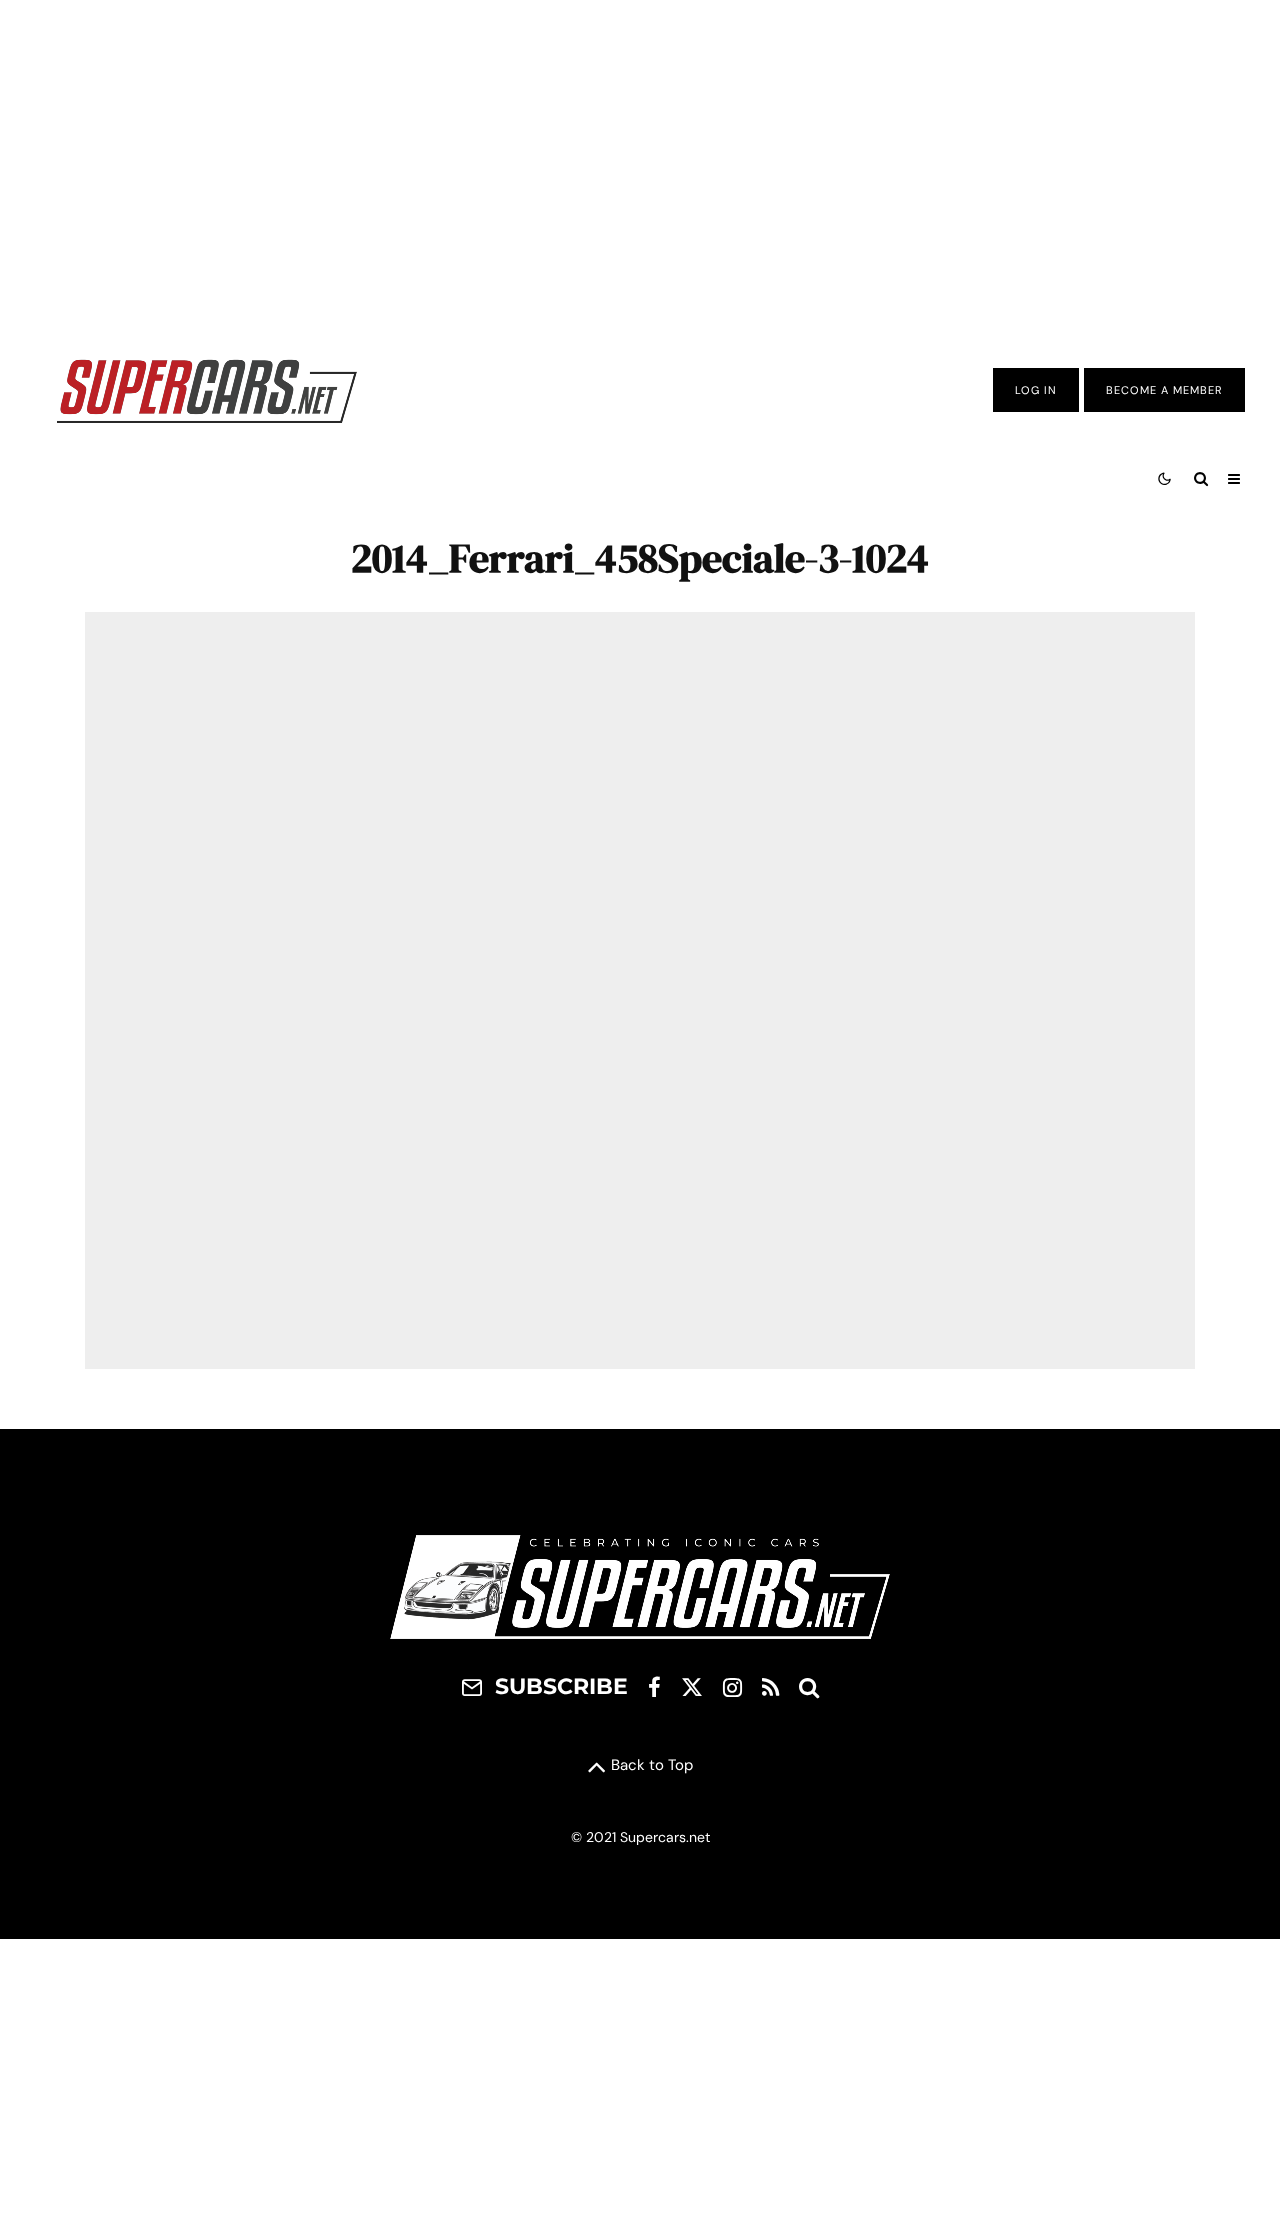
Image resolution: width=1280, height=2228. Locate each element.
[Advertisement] (640, 163)
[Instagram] (732, 1687)
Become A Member (1164, 390)
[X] (692, 1687)
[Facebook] (654, 1687)
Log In (1036, 390)
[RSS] (770, 1687)
